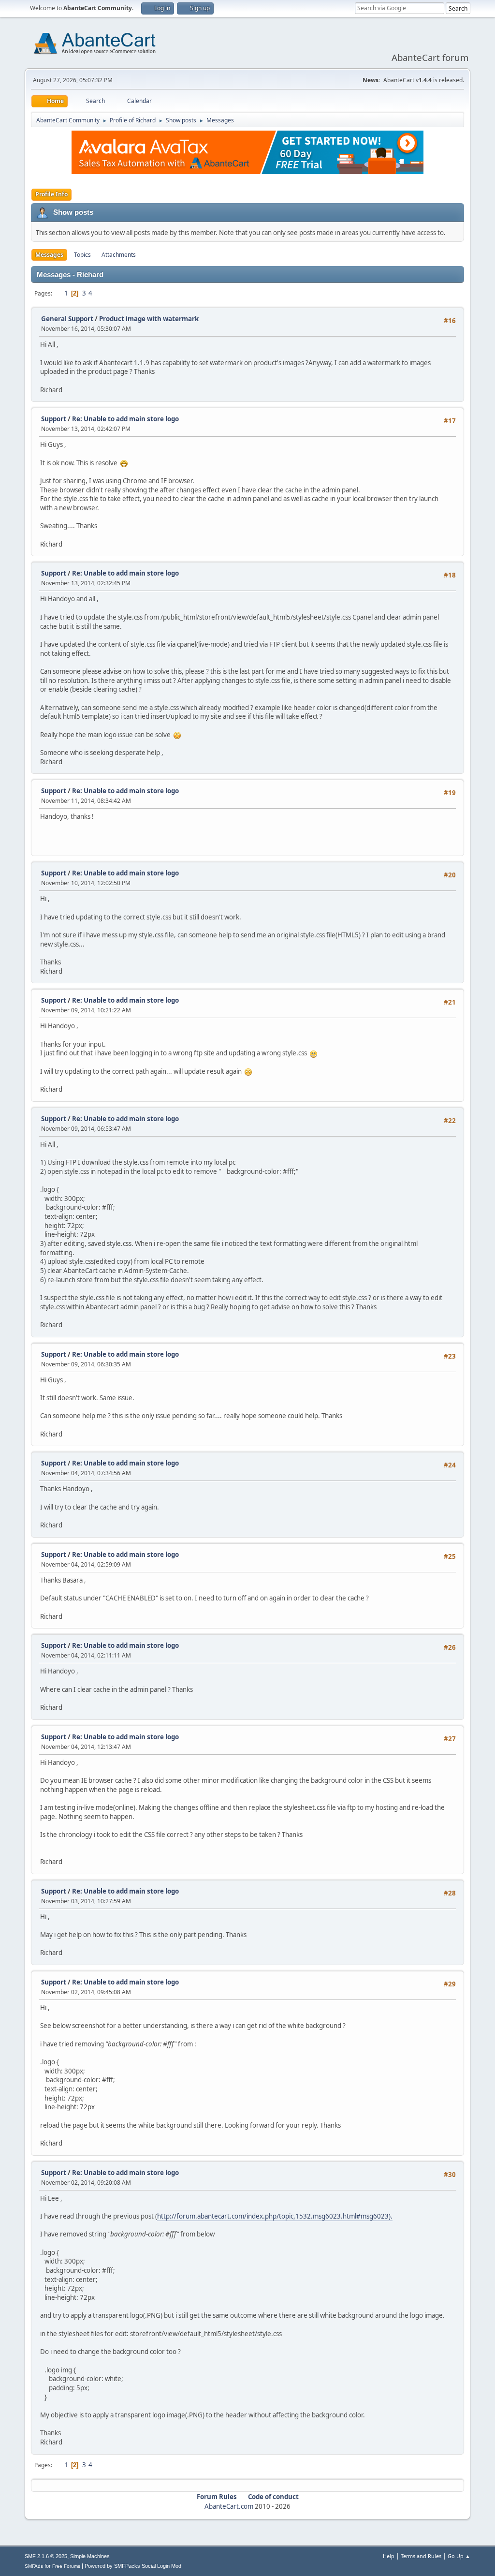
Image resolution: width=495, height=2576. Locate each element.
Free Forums (66, 2566)
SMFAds (34, 2566)
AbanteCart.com (229, 2506)
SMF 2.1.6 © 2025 (46, 2556)
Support (54, 419)
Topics (82, 255)
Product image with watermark (149, 319)
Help (389, 2556)
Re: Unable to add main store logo (125, 419)
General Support (67, 319)
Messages (49, 255)
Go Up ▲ (459, 2556)
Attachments (119, 255)
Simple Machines (90, 2556)
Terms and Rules (421, 2556)
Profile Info (51, 194)
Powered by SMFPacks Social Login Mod (133, 2566)
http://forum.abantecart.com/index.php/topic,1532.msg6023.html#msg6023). (275, 2216)
